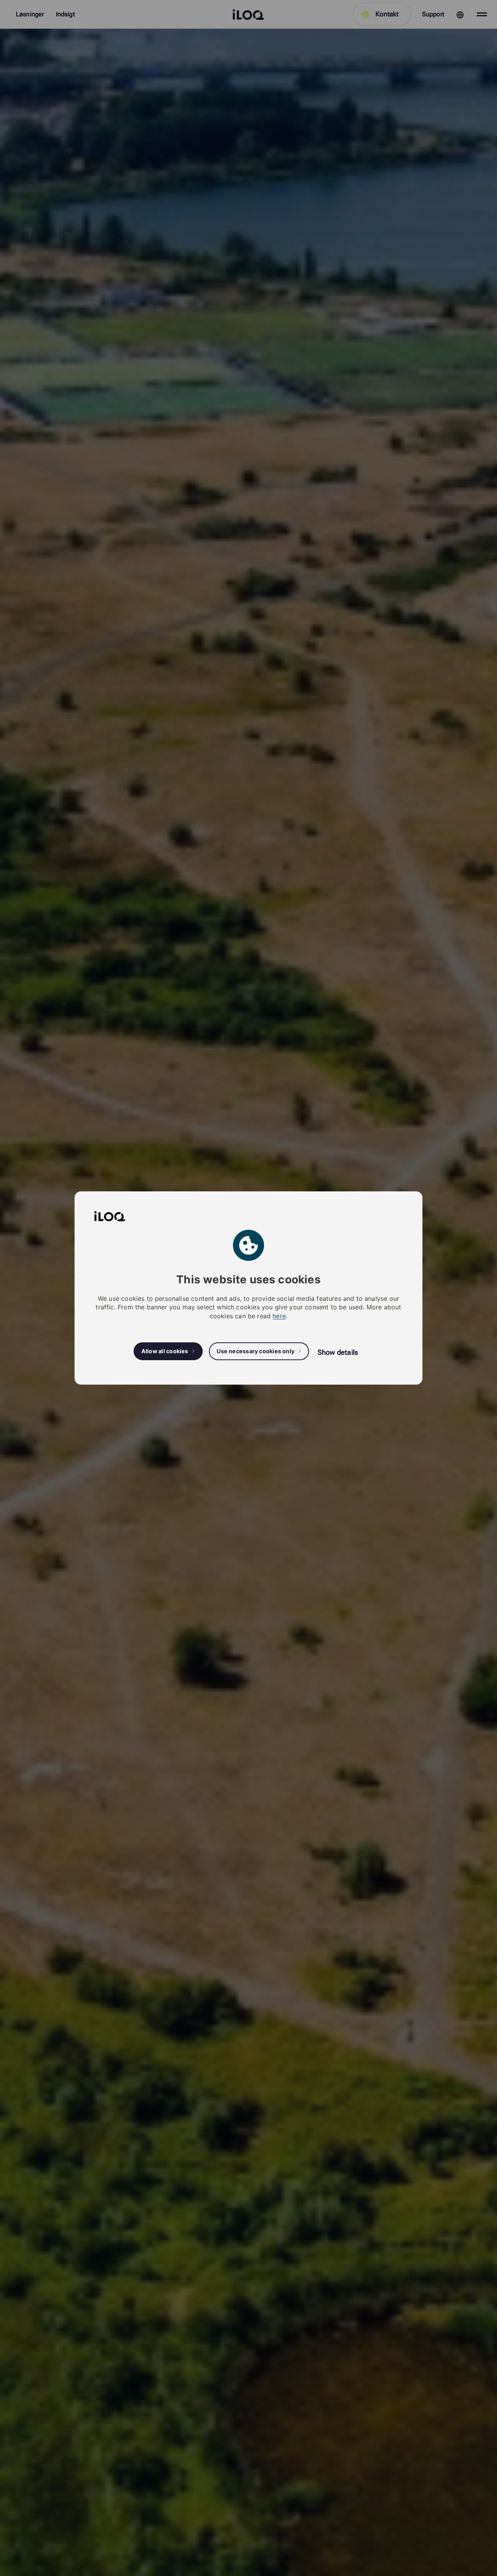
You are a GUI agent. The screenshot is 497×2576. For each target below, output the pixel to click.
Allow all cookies (165, 1351)
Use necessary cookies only (255, 1351)
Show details (338, 1352)
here (279, 1316)
